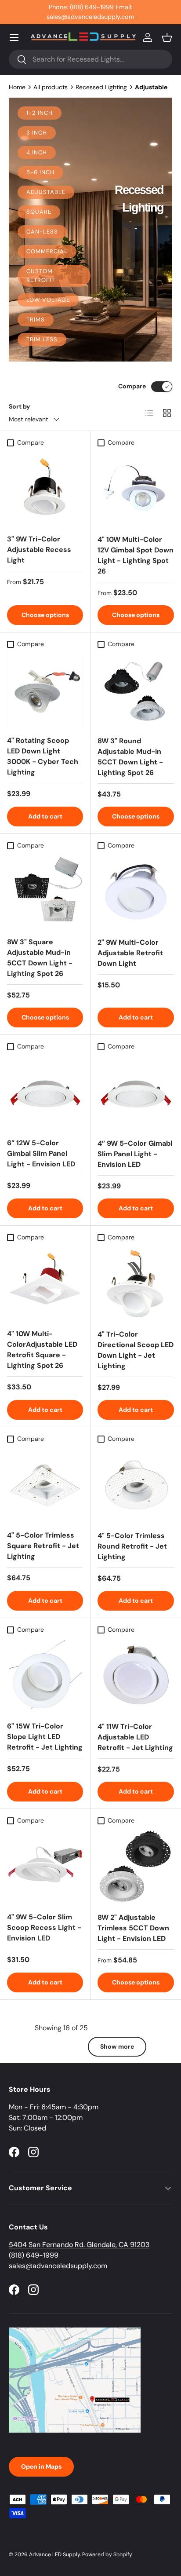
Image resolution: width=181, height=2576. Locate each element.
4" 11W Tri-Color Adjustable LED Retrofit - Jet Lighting (135, 1737)
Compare (132, 386)
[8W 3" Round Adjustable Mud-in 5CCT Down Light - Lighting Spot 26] (136, 691)
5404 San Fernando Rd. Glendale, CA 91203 (79, 2245)
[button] (167, 37)
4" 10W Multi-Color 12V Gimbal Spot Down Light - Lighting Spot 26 (136, 555)
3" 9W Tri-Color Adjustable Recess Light (39, 550)
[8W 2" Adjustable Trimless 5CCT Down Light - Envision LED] (136, 1867)
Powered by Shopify (107, 2554)
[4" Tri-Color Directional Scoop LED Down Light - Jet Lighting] (136, 1284)
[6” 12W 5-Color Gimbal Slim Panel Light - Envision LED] (45, 1093)
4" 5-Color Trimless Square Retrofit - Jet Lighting (43, 1546)
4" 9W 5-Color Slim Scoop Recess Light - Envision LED (44, 1927)
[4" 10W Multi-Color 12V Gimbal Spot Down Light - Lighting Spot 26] (136, 489)
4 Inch (37, 152)
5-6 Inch (40, 172)
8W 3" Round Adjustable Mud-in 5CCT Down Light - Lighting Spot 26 (130, 757)
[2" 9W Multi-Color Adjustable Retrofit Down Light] (136, 892)
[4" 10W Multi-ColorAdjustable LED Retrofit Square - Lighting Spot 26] (45, 1284)
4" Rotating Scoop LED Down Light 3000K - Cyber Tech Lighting (43, 756)
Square (39, 212)
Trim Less (42, 339)
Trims (36, 320)
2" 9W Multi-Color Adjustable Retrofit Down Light (130, 953)
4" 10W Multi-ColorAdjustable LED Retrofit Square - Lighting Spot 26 (42, 1350)
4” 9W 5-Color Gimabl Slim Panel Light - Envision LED (135, 1154)
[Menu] (14, 37)
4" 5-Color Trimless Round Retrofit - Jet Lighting (132, 1546)
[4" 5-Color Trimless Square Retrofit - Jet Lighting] (45, 1485)
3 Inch (37, 133)
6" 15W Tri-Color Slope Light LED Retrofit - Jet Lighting (45, 1737)
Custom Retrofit (41, 276)
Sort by (20, 406)
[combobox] (90, 59)
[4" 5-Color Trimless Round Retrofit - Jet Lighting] (136, 1485)
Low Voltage (48, 300)
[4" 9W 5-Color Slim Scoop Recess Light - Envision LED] (45, 1867)
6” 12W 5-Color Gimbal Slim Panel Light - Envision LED (41, 1153)
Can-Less (42, 232)
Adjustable (46, 192)
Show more (117, 2046)
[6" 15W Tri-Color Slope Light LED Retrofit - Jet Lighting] (45, 1676)
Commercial (47, 251)
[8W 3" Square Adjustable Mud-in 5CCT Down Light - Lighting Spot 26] (45, 892)
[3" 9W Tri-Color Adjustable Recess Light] (45, 489)
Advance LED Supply (54, 2554)
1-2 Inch (40, 113)
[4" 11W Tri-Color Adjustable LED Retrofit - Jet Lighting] (136, 1676)
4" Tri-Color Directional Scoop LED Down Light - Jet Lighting (136, 1350)
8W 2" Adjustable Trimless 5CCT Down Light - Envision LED (133, 1928)
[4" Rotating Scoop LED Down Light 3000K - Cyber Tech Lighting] (45, 690)
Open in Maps (41, 2466)
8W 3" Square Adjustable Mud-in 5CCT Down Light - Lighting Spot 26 (40, 958)
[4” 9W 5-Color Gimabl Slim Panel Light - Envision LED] (136, 1093)
